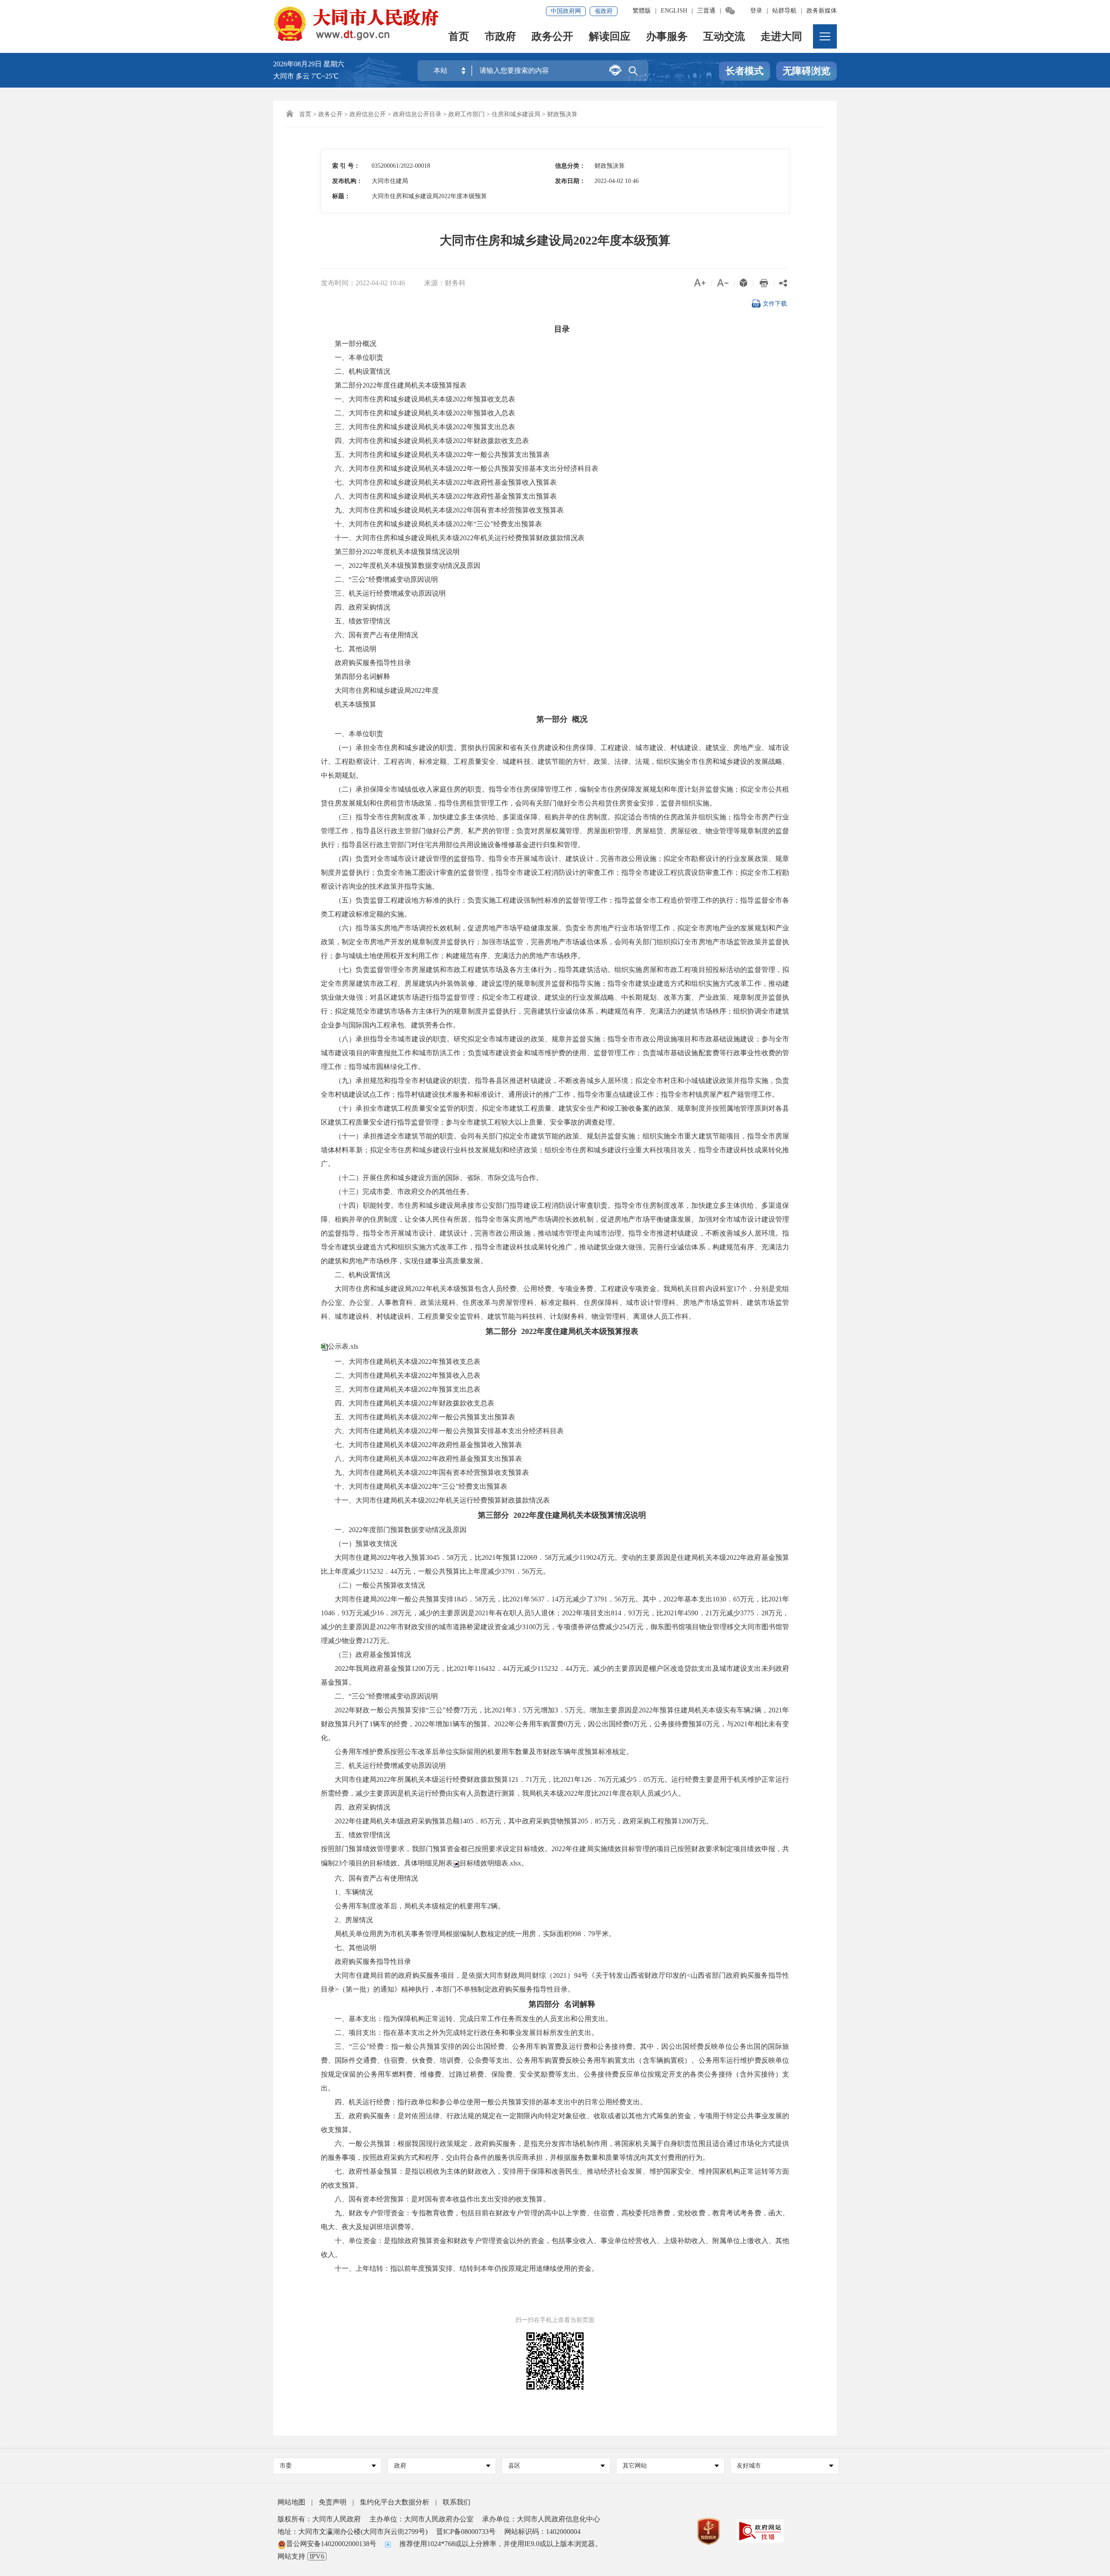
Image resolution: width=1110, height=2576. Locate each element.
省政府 (604, 11)
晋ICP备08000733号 (466, 2532)
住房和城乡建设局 (516, 114)
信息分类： (570, 166)
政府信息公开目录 (417, 114)
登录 (756, 11)
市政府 (500, 37)
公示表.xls (343, 1346)
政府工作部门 (467, 114)
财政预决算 (562, 114)
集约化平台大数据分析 (395, 2502)
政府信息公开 (368, 114)
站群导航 (784, 11)
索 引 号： (346, 166)
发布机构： (347, 181)
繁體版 (642, 11)
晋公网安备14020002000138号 (331, 2544)
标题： (341, 196)
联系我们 (457, 2502)
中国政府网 (566, 11)
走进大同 (781, 37)
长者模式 (744, 71)
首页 (459, 37)
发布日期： (570, 181)
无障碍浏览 (806, 71)
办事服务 (667, 37)
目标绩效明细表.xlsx (490, 1863)
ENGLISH (674, 11)
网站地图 (291, 2502)
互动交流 (724, 37)
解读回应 (610, 37)
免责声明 (333, 2502)
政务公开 (552, 37)
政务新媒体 (822, 11)
